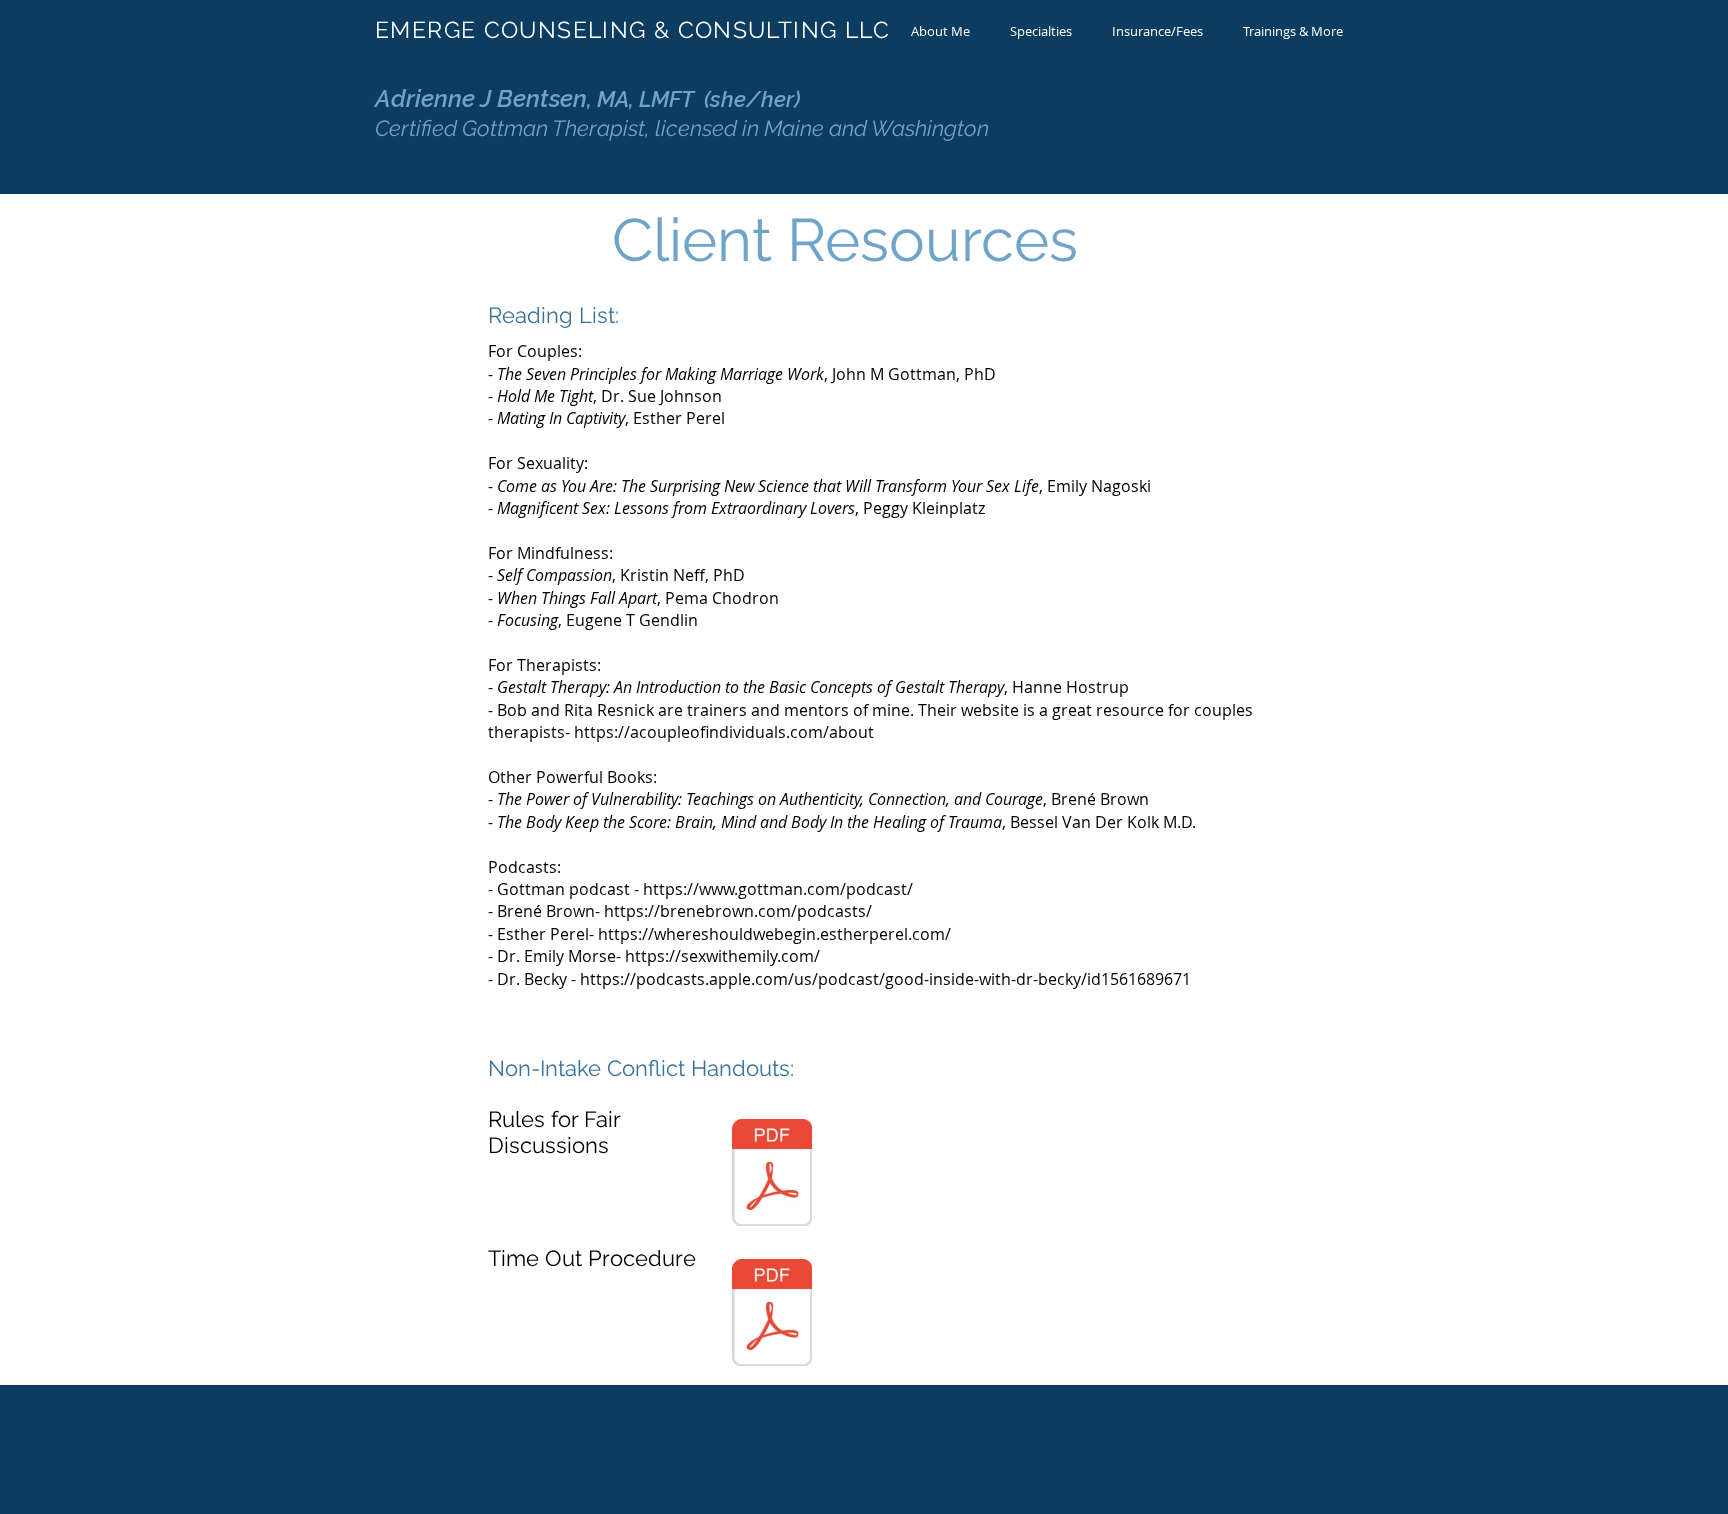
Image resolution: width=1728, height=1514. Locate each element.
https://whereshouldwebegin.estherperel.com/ (774, 934)
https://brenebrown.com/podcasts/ (738, 911)
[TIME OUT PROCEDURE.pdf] (772, 1315)
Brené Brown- (550, 911)
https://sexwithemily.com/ (722, 956)
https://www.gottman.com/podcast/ (778, 889)
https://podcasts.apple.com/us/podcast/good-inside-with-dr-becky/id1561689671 (885, 979)
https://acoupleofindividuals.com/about (724, 732)
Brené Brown (1100, 799)
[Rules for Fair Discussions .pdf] (772, 1175)
